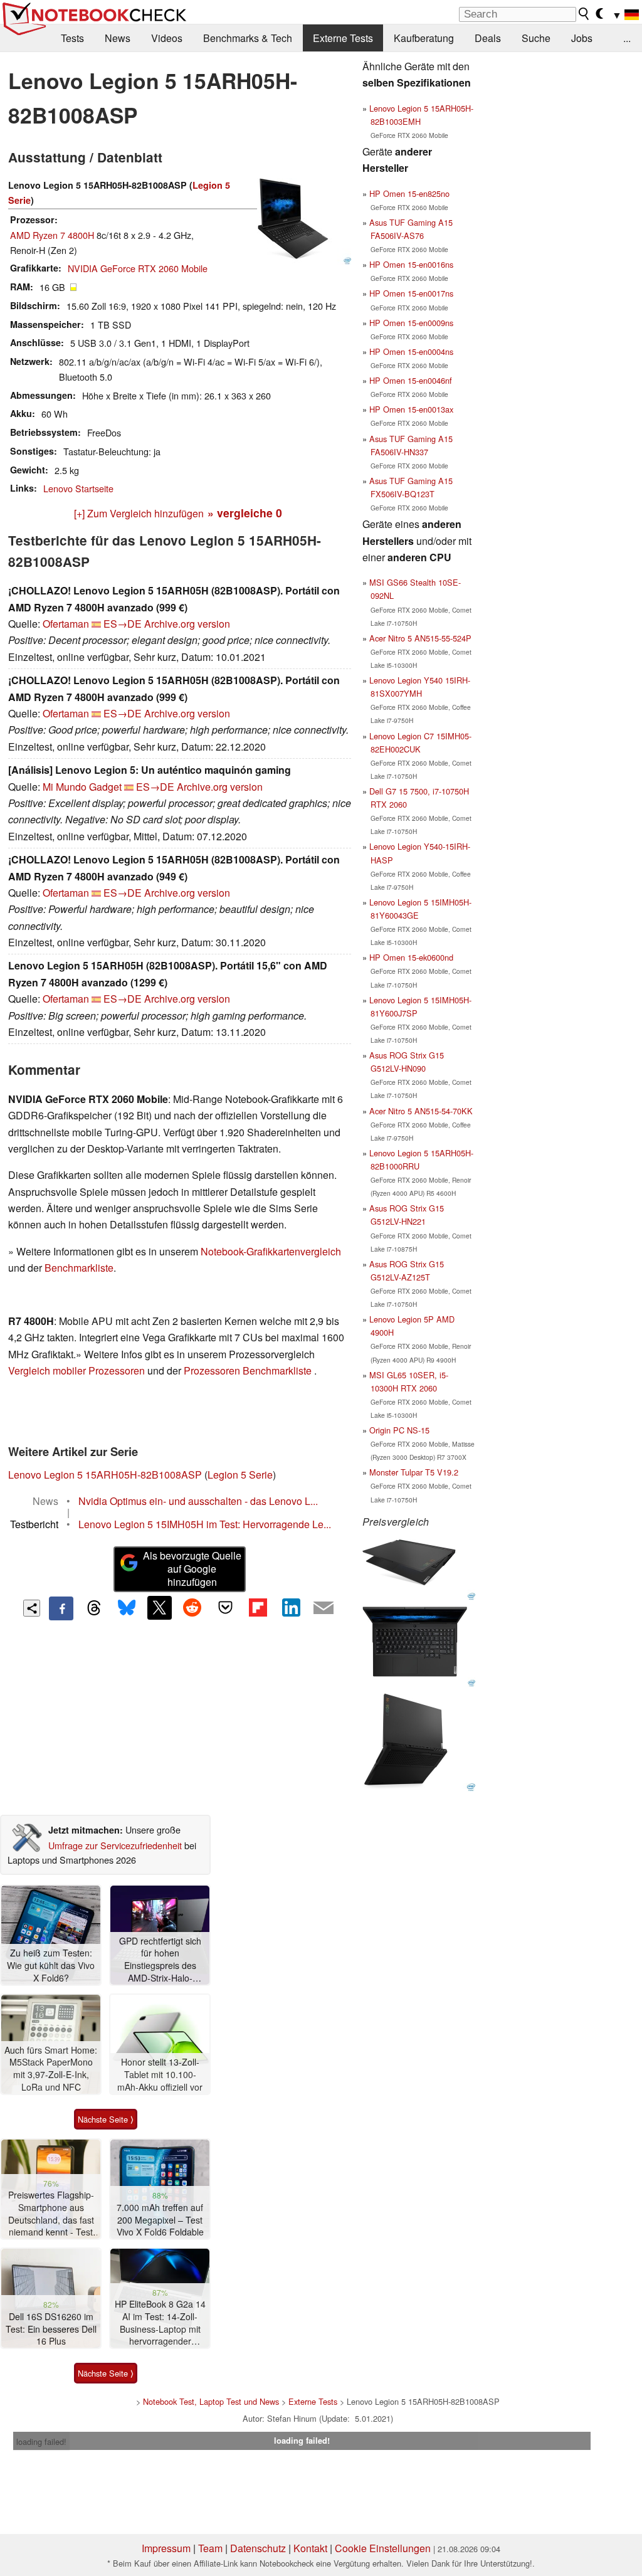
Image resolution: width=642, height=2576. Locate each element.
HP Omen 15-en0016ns (411, 264)
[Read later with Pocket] (225, 1608)
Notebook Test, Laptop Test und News (211, 2401)
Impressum (166, 2548)
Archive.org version (187, 624)
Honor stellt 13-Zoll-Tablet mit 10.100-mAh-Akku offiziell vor (160, 2074)
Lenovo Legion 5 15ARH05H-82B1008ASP (105, 1475)
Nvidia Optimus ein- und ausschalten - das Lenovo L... (198, 1501)
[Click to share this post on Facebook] (61, 1608)
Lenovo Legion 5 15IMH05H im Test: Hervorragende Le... (205, 1524)
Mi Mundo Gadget (82, 787)
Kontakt (310, 2548)
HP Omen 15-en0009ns (411, 323)
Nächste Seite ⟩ (106, 2119)
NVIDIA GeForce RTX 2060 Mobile (138, 268)
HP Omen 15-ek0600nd (411, 957)
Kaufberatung (424, 38)
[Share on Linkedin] (291, 1608)
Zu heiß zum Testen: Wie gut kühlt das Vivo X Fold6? (51, 1965)
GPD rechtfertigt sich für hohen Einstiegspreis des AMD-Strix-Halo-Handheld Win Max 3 (160, 1960)
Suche (536, 38)
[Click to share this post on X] (159, 1608)
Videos (167, 38)
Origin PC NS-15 (399, 1430)
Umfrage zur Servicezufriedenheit (115, 1845)
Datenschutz (258, 2548)
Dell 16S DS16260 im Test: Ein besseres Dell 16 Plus (51, 2329)
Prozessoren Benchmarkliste (249, 1370)
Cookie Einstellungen (383, 2548)
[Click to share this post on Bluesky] (127, 1608)
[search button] (584, 14)
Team (210, 2548)
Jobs (582, 38)
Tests (72, 38)
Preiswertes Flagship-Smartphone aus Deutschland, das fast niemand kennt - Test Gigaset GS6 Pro (51, 2214)
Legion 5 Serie (240, 1475)
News (118, 38)
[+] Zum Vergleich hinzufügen (139, 513)
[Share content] (32, 1608)
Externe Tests (343, 38)
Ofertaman (66, 624)
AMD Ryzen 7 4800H (52, 235)
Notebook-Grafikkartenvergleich (271, 1251)
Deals (488, 38)
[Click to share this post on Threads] (94, 1608)
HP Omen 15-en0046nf (411, 380)
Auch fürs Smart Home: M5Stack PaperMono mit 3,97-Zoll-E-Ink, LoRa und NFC (51, 2069)
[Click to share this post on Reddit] (192, 1608)
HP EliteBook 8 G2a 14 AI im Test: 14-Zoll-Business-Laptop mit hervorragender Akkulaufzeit (160, 2323)
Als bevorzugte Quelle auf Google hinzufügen (192, 1569)
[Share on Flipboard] (258, 1608)
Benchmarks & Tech (248, 38)
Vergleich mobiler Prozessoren (76, 1370)
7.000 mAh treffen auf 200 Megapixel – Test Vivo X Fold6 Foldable (160, 2220)
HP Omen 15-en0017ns (411, 293)
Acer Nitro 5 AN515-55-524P (420, 638)
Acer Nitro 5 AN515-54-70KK (421, 1111)
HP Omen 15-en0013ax (411, 409)
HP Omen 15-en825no (409, 193)
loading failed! (41, 2441)
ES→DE (123, 624)
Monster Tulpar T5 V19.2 (414, 1472)
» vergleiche (245, 513)
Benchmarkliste (79, 1268)
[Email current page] (324, 1608)
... (627, 38)
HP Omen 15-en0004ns (411, 351)
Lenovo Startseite (78, 488)
